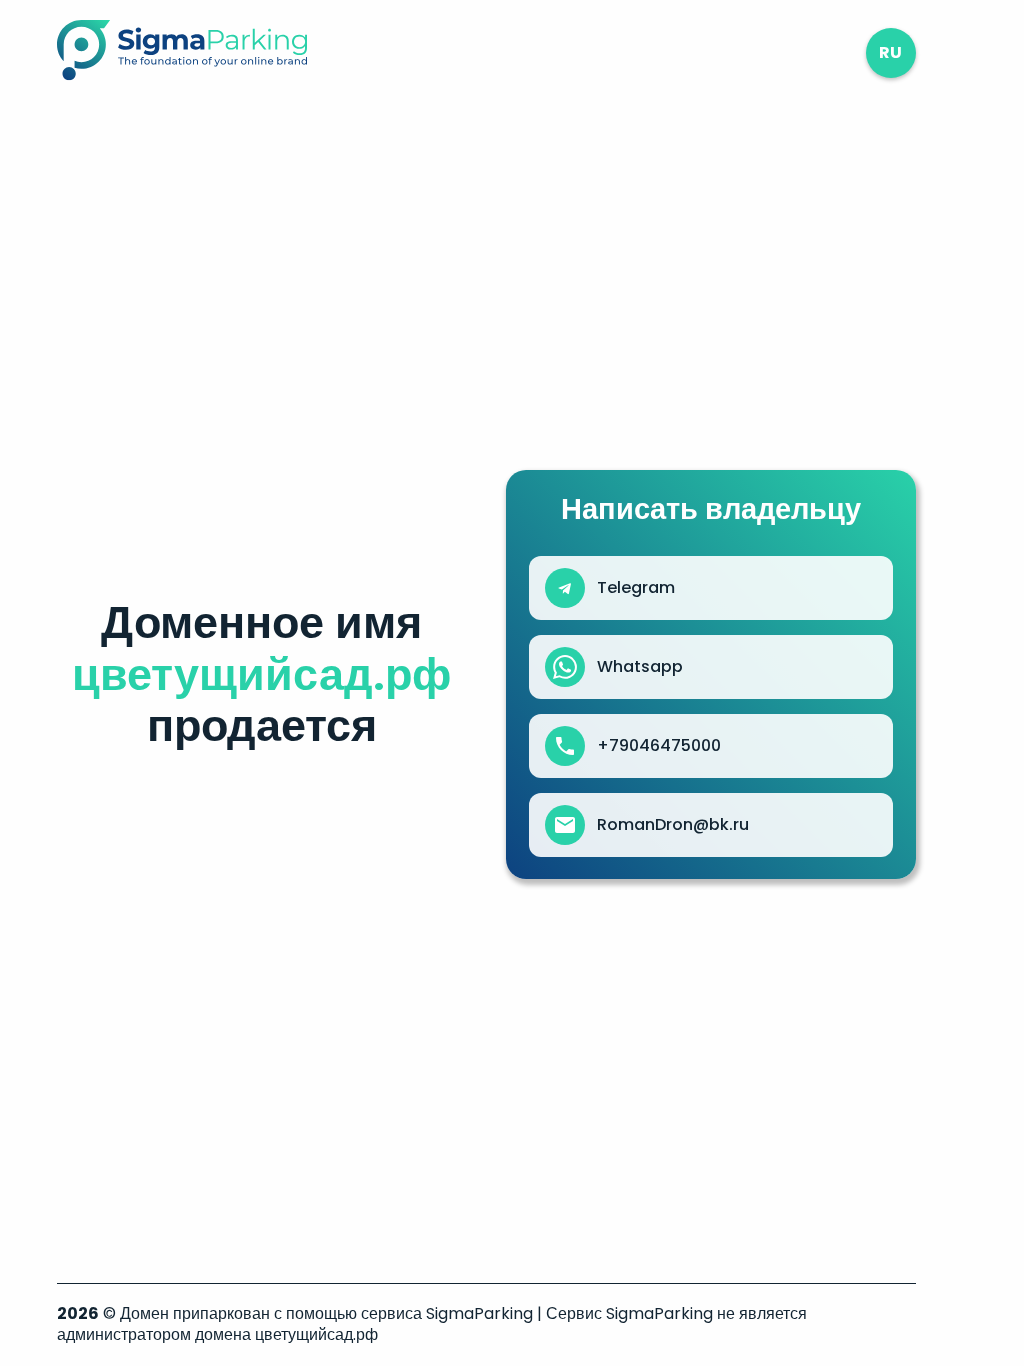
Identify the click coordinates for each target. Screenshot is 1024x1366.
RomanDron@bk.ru (673, 825)
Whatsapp (640, 667)
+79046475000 (659, 746)
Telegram (636, 588)
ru (890, 52)
